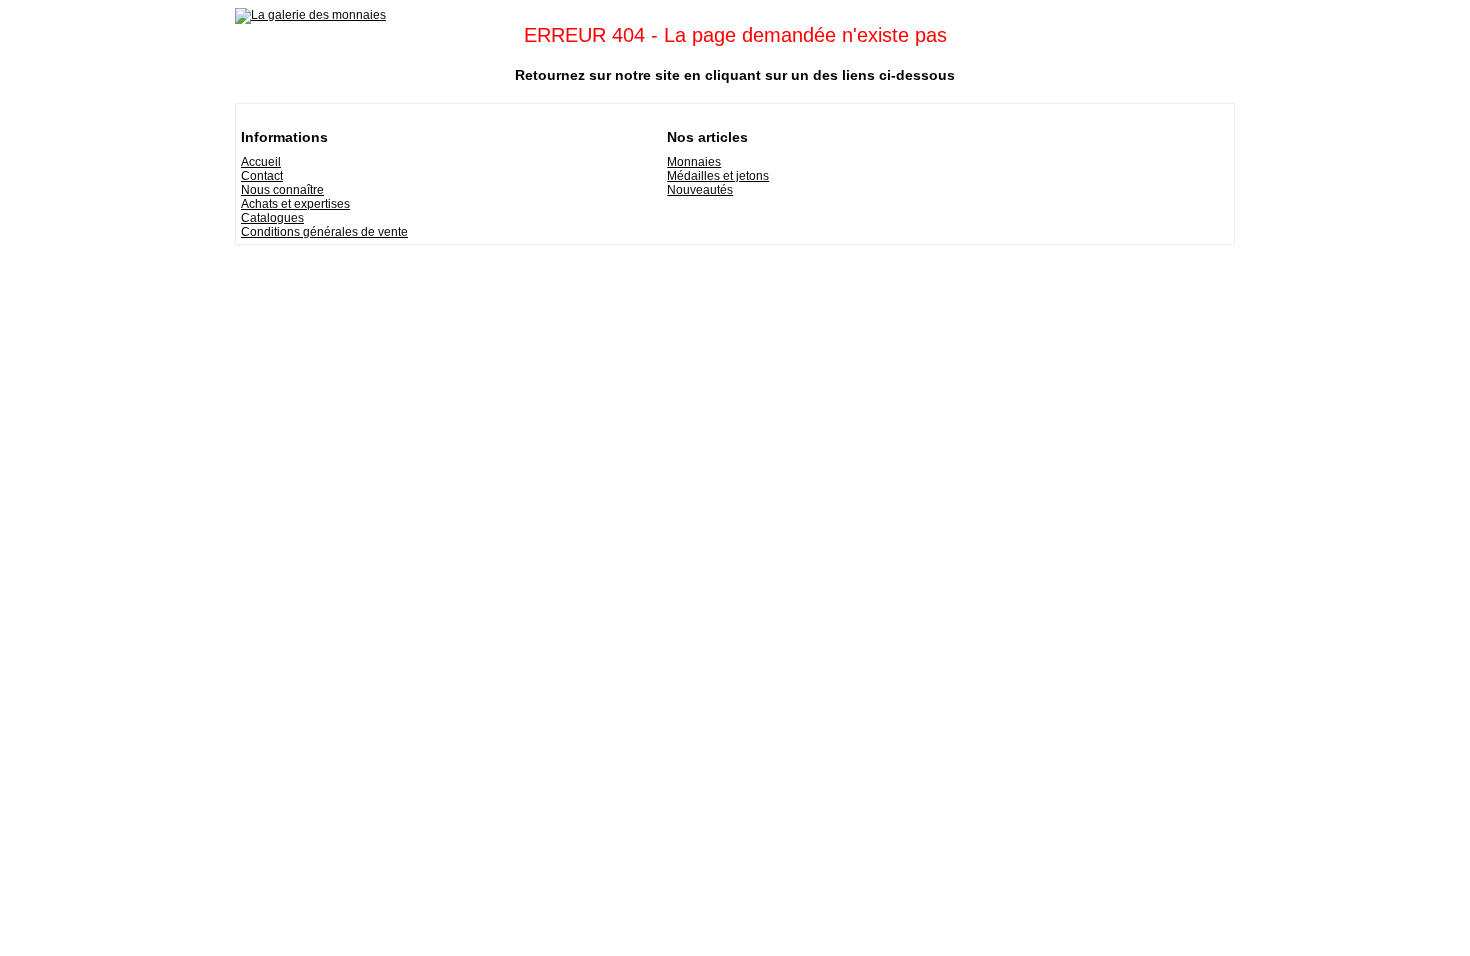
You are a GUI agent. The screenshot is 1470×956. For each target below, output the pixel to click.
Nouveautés (700, 190)
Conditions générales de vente (324, 232)
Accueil (261, 162)
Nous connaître (282, 190)
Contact (262, 176)
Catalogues (272, 218)
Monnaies (694, 162)
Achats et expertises (295, 204)
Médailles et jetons (718, 176)
